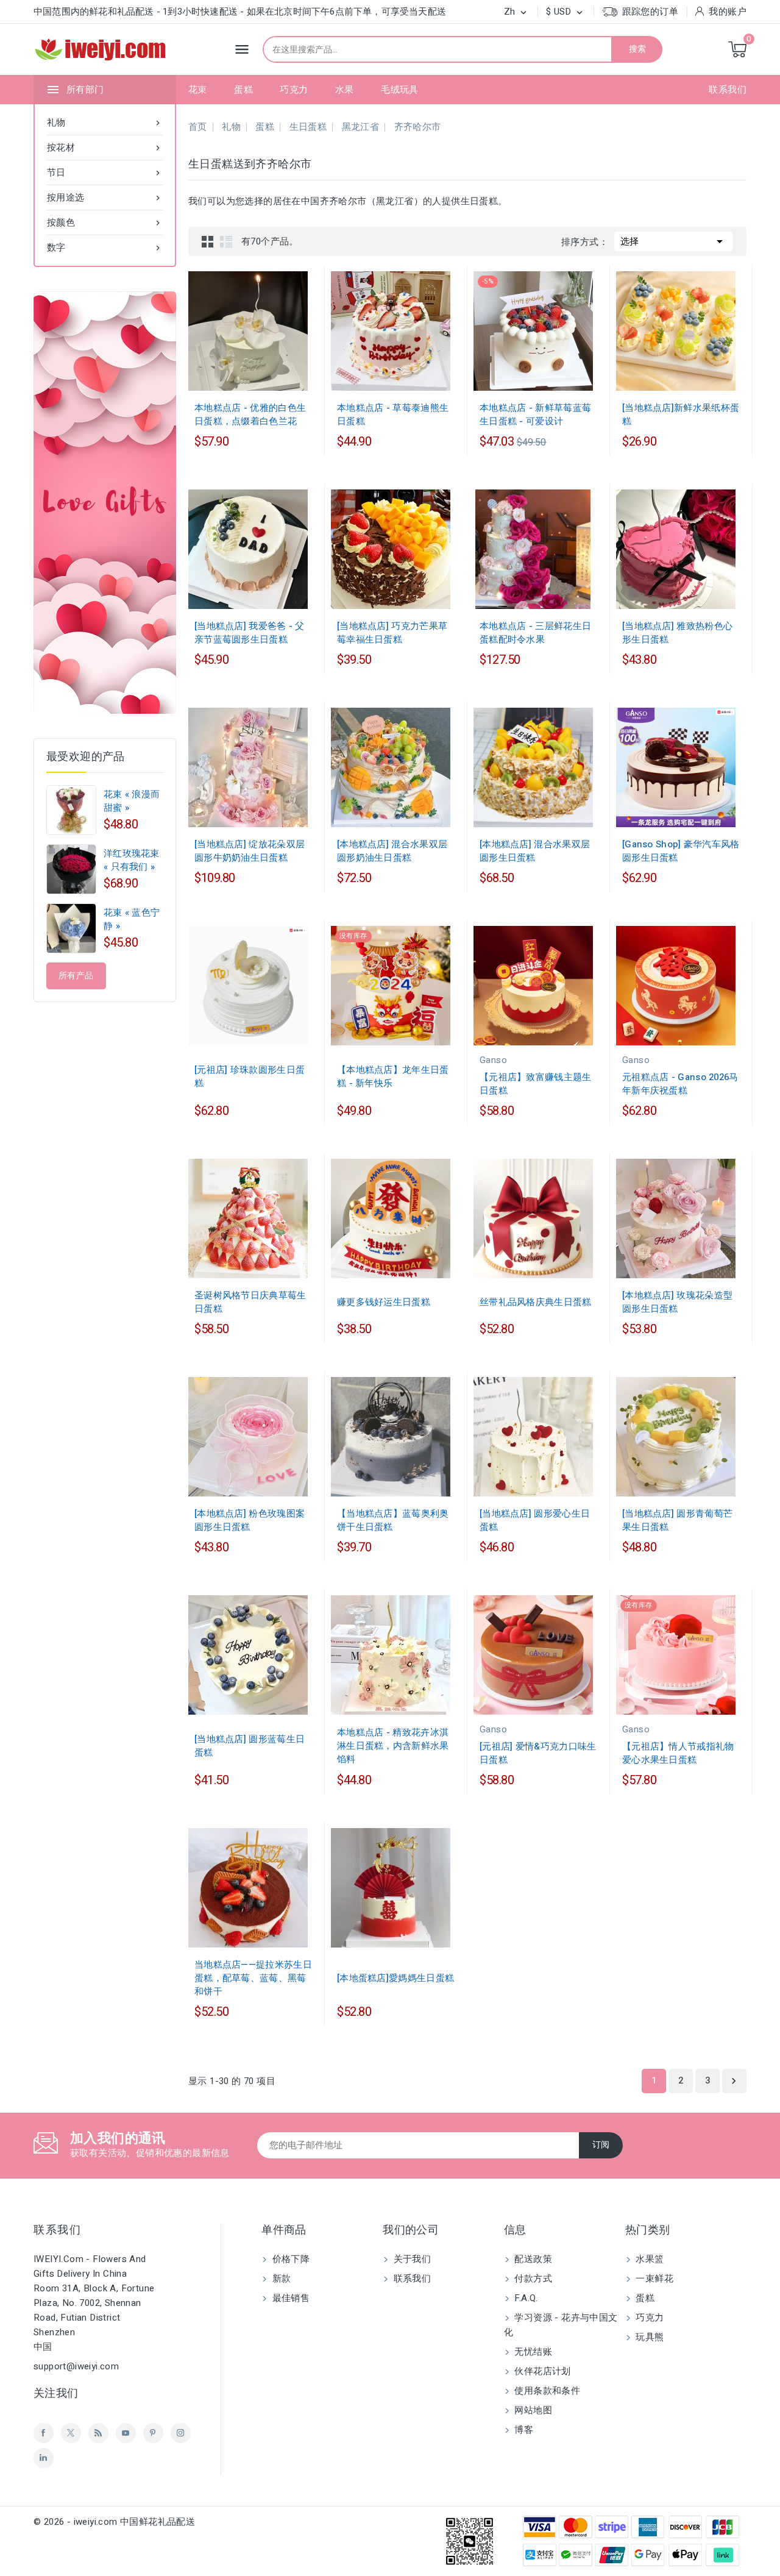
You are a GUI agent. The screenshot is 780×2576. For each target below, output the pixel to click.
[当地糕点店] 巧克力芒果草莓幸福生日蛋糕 (392, 633)
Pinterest (153, 2433)
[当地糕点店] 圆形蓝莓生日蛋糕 (250, 1746)
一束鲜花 (653, 2279)
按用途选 (105, 197)
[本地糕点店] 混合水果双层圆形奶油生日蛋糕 (392, 851)
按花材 (105, 148)
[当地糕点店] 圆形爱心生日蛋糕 (535, 1520)
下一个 (734, 2081)
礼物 (105, 123)
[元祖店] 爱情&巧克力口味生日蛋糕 (538, 1753)
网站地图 (532, 2410)
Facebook (44, 2433)
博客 (523, 2430)
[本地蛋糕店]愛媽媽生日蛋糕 (395, 1978)
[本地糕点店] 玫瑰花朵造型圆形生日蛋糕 (677, 1302)
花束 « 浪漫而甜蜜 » (132, 801)
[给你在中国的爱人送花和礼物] (105, 503)
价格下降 (289, 2259)
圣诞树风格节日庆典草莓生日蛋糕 (250, 1302)
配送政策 (532, 2259)
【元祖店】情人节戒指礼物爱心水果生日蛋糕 (678, 1753)
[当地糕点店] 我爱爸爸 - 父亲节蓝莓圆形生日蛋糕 (250, 633)
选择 (674, 241)
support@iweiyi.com (76, 2366)
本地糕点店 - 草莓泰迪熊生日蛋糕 (393, 415)
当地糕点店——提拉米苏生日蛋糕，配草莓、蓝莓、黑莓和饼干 (253, 1978)
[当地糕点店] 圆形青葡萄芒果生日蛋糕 (677, 1520)
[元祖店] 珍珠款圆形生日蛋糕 (250, 1076)
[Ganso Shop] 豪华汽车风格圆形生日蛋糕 (681, 851)
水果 (345, 90)
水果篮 (649, 2259)
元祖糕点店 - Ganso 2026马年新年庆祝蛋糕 (680, 1084)
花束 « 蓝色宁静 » (132, 919)
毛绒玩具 (400, 90)
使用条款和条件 (546, 2391)
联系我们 (728, 90)
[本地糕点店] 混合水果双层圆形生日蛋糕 (535, 851)
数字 (105, 247)
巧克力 (294, 90)
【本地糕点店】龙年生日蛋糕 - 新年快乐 (393, 1076)
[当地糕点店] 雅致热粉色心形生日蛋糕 (677, 633)
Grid (208, 241)
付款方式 (532, 2279)
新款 (280, 2279)
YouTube (126, 2433)
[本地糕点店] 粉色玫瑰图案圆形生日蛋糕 (250, 1520)
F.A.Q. (525, 2298)
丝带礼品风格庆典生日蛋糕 (536, 1302)
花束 (198, 90)
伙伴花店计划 (541, 2371)
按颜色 (105, 222)
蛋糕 (243, 90)
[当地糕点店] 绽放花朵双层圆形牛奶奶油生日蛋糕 (250, 851)
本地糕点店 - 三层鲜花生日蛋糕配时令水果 (535, 633)
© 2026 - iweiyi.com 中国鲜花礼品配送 (114, 2522)
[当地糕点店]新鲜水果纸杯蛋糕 (681, 415)
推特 (71, 2433)
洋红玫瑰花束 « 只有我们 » (132, 860)
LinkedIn (44, 2458)
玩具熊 (649, 2337)
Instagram (181, 2433)
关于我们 (411, 2259)
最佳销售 (289, 2298)
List (226, 241)
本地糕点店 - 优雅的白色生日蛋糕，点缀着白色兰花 (250, 415)
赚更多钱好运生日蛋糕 (384, 1302)
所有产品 (76, 976)
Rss (98, 2433)
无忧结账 (532, 2352)
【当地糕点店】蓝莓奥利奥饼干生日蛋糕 (393, 1520)
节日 (105, 173)
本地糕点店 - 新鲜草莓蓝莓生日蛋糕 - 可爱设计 (535, 415)
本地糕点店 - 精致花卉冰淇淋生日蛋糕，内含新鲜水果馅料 (393, 1746)
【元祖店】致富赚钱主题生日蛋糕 (536, 1084)
